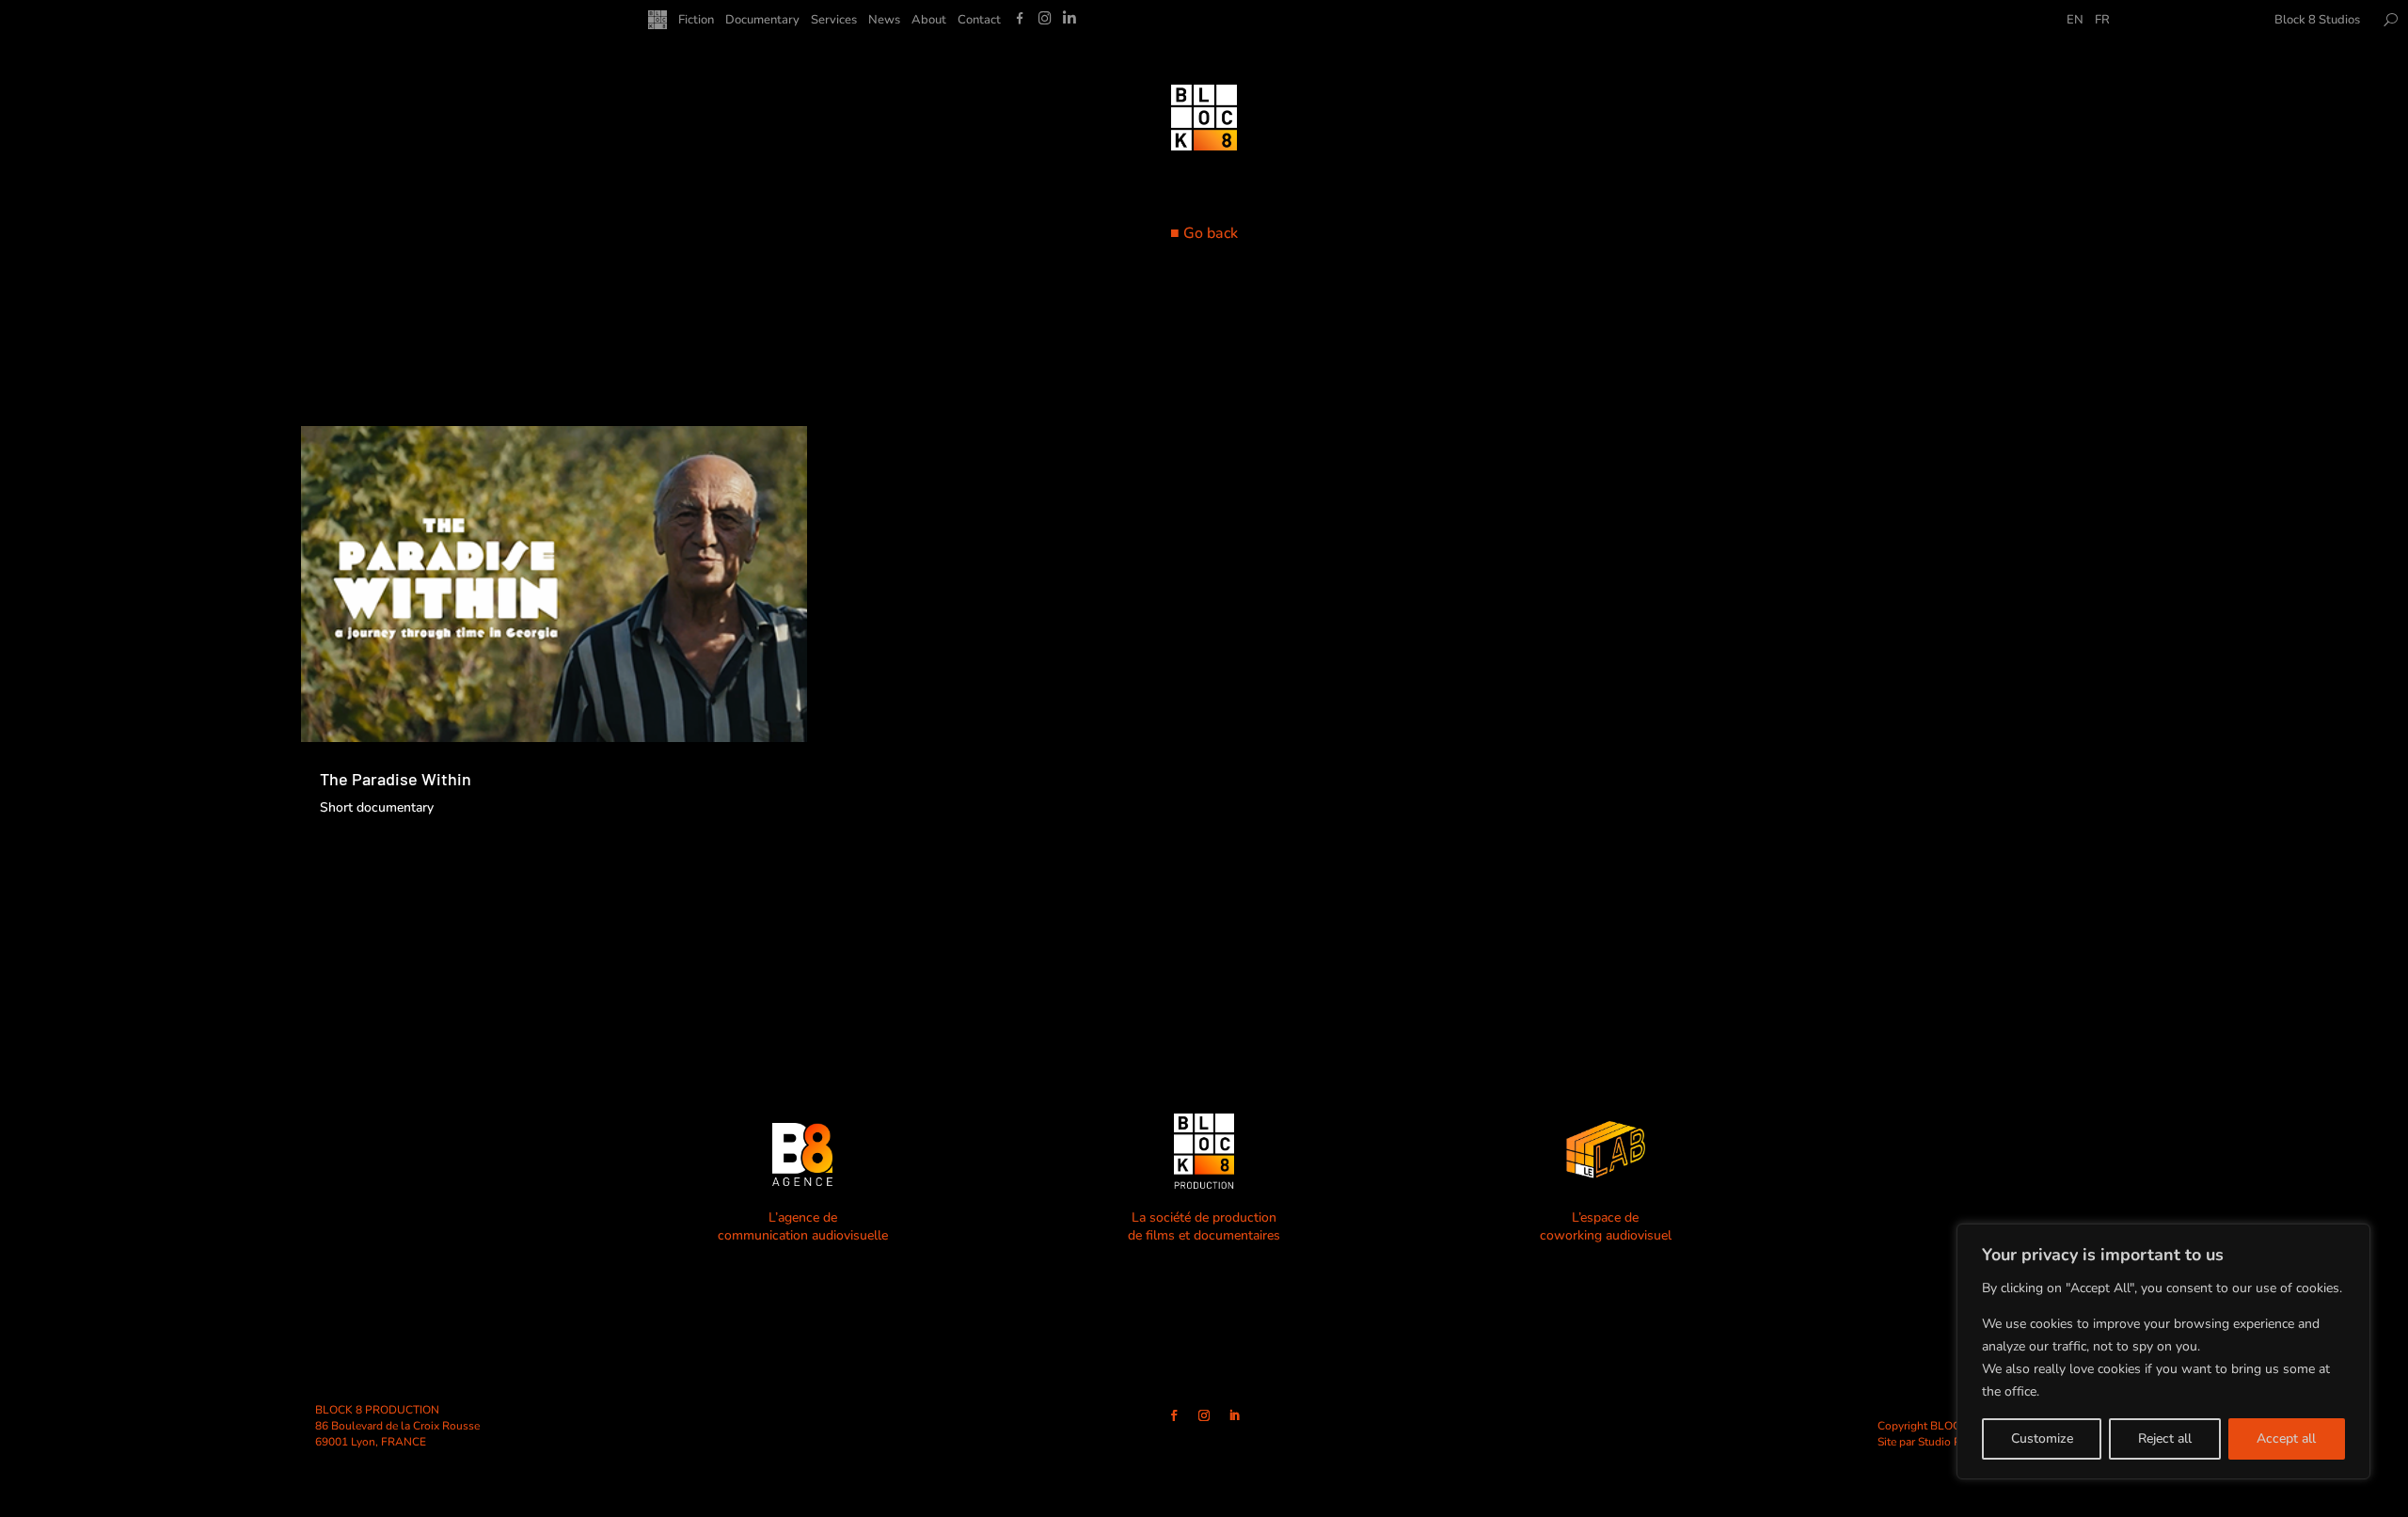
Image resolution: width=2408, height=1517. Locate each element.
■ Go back (1204, 233)
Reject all (2165, 1438)
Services (834, 21)
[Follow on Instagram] (1204, 1415)
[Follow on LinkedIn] (1234, 1415)
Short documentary (377, 807)
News (884, 21)
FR (2102, 21)
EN (2075, 21)
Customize (2042, 1438)
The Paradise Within (396, 779)
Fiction (696, 21)
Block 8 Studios (2317, 21)
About (929, 21)
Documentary (762, 21)
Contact (979, 21)
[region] (2163, 1351)
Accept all (2286, 1438)
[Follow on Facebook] (1174, 1415)
